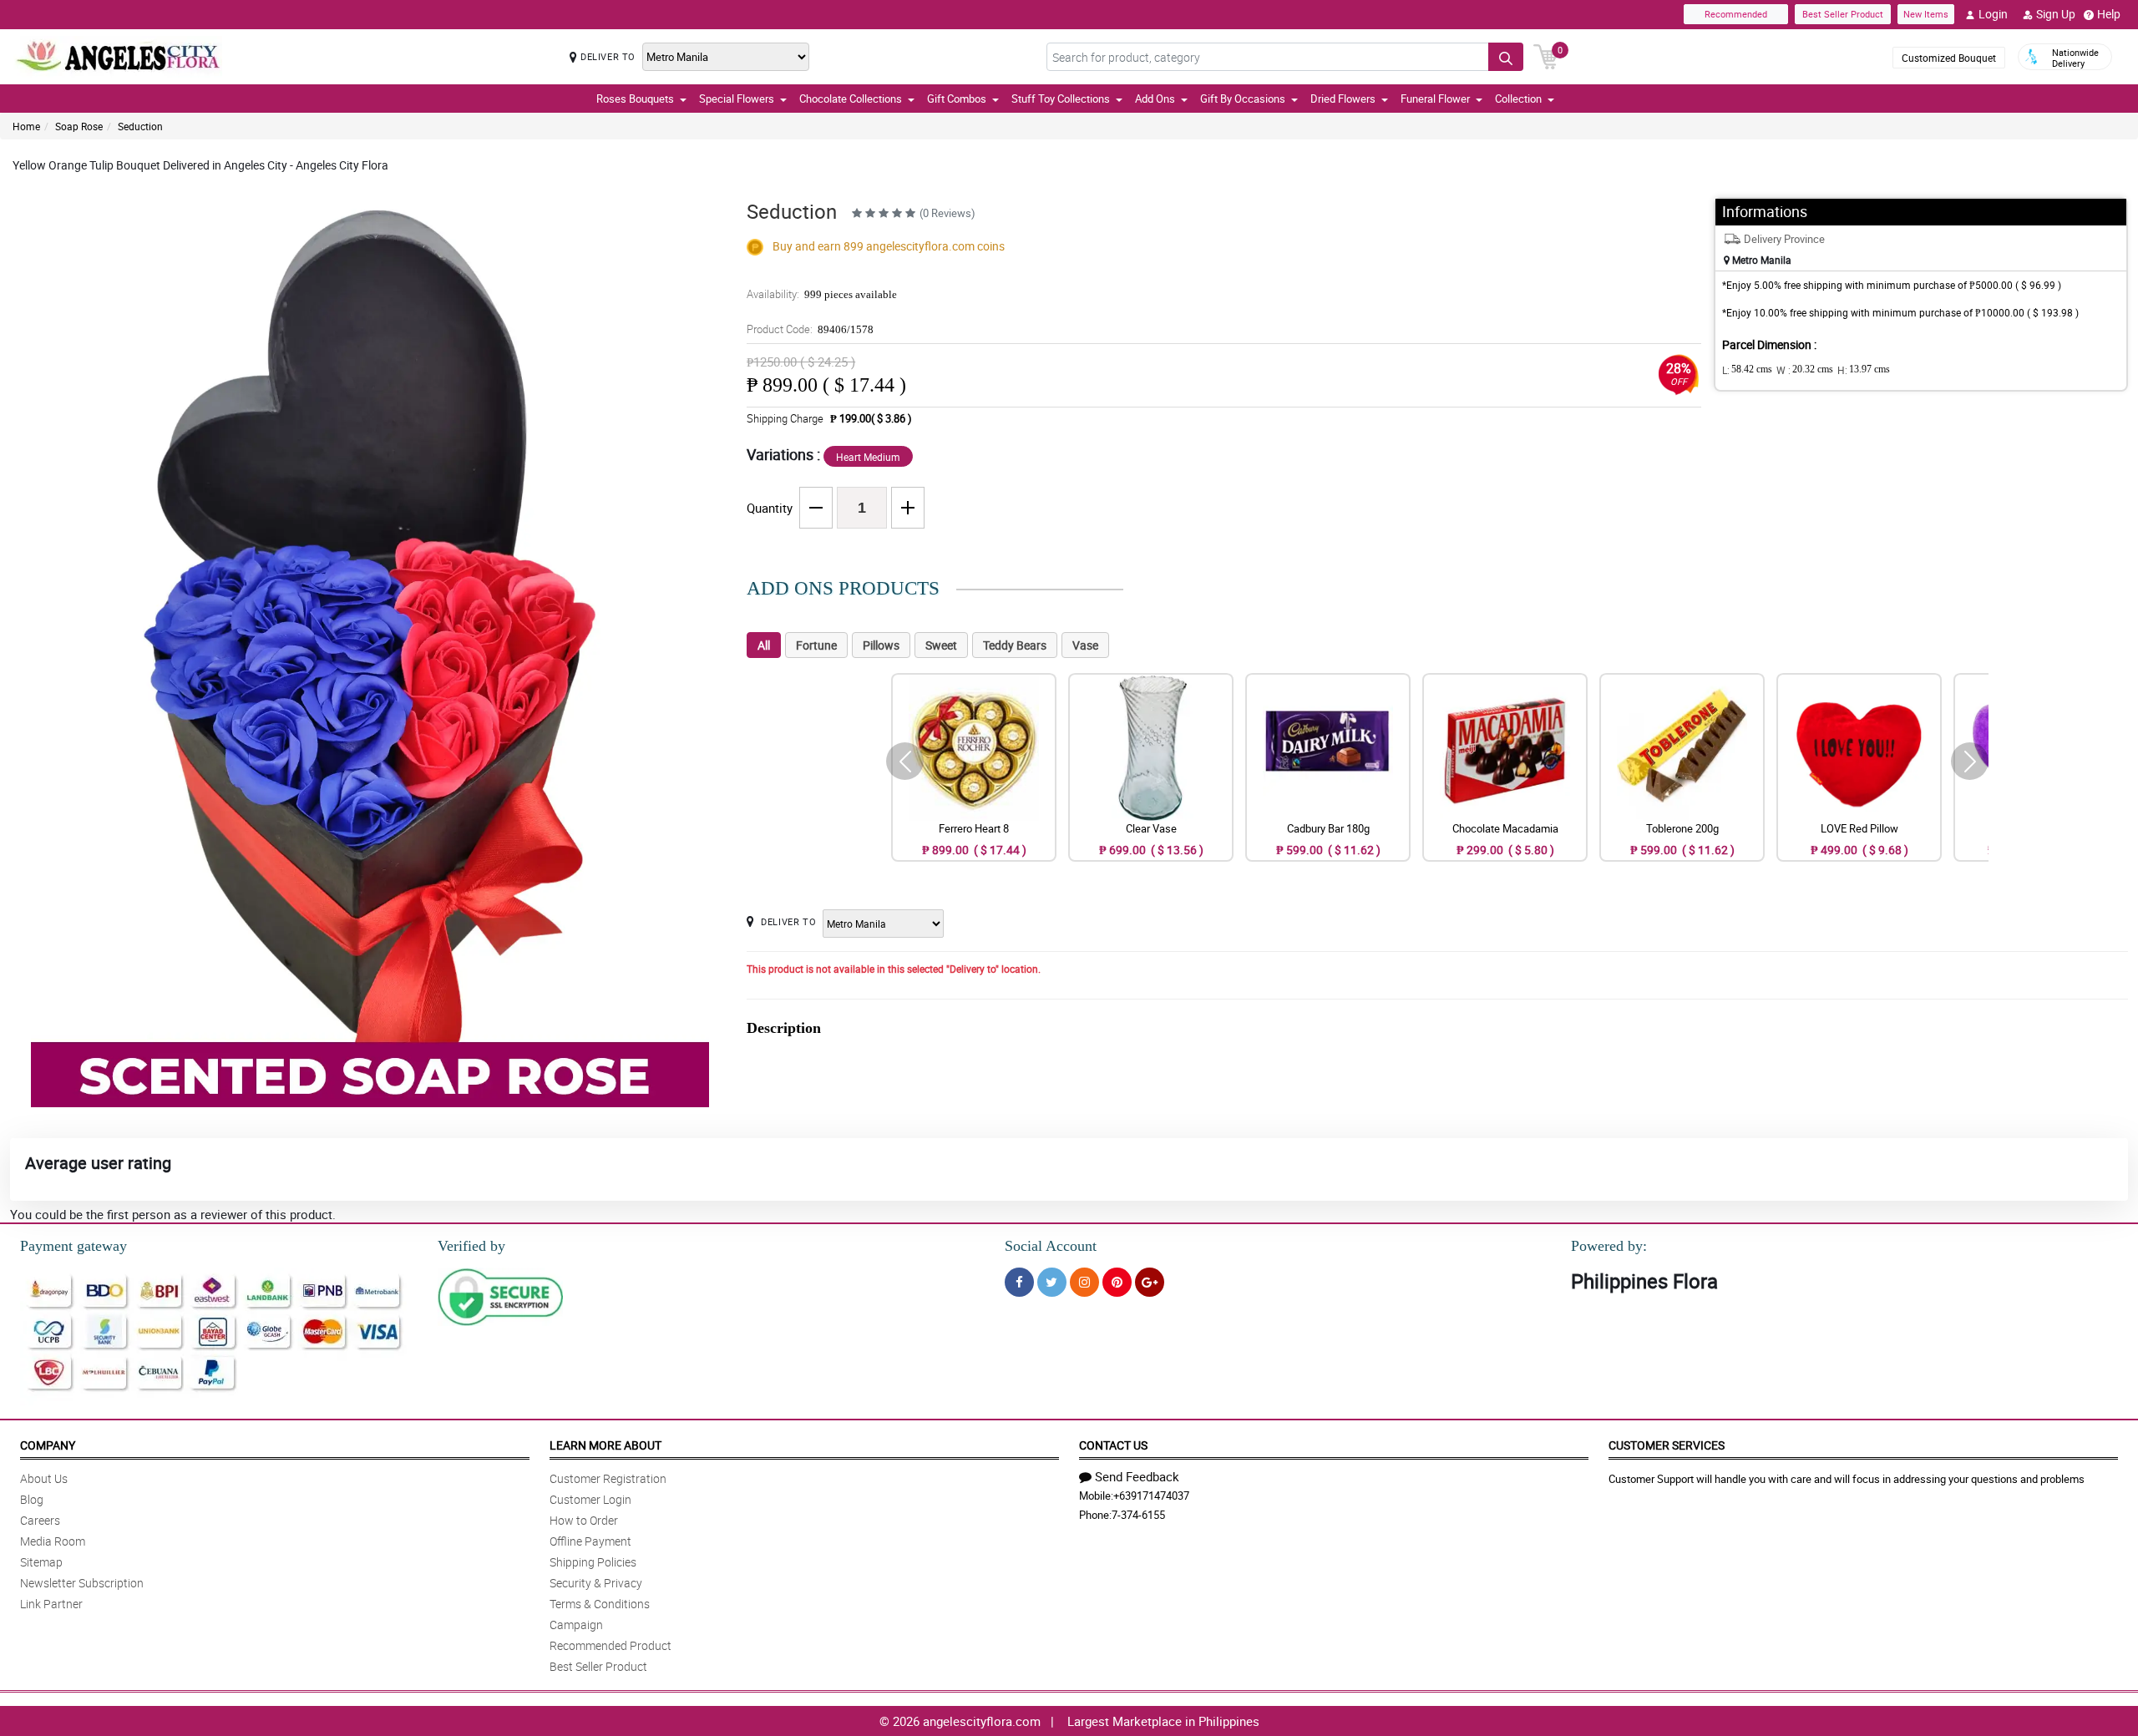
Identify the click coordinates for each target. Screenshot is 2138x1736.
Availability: (822, 294)
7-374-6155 (1138, 1515)
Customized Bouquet (1949, 58)
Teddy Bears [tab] (1015, 645)
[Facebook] (1019, 1282)
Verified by (471, 1246)
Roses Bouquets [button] (635, 99)
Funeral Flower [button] (1435, 99)
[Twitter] (1052, 1282)
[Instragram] (1084, 1282)
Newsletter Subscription (82, 1583)
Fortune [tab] (816, 645)
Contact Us (1113, 1445)
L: (1747, 370)
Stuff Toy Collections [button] (1061, 99)
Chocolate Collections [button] (851, 99)
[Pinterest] (1117, 1282)
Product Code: (810, 329)
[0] (1546, 55)
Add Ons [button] (1155, 99)
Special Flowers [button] (737, 99)
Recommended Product (610, 1645)
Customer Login (590, 1499)
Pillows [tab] (881, 645)
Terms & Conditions (600, 1604)
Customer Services (1667, 1445)
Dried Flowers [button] (1343, 99)
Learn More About (605, 1445)
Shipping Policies (593, 1562)
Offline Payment (590, 1541)
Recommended (1736, 14)
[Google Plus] (1150, 1282)
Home (26, 126)
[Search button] (1506, 57)
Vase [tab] (1085, 645)
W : (1805, 370)
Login (1993, 14)
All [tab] (764, 645)
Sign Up (2056, 14)
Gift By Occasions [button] (1243, 99)
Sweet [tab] (941, 645)
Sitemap (41, 1562)
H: (1864, 370)
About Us (44, 1478)
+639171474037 (1151, 1496)
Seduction (140, 126)
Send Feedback (1137, 1476)
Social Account (1051, 1246)
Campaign (576, 1625)
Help (2109, 14)
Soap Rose (79, 126)
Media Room (53, 1541)
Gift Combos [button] (957, 99)
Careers (40, 1520)
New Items (1926, 14)
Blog (32, 1499)
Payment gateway (73, 1246)
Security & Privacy (596, 1583)
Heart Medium (868, 457)
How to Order (584, 1520)
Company (48, 1445)
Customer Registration (608, 1478)
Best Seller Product (1843, 14)
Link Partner (51, 1604)
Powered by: (1609, 1246)
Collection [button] (1518, 99)
